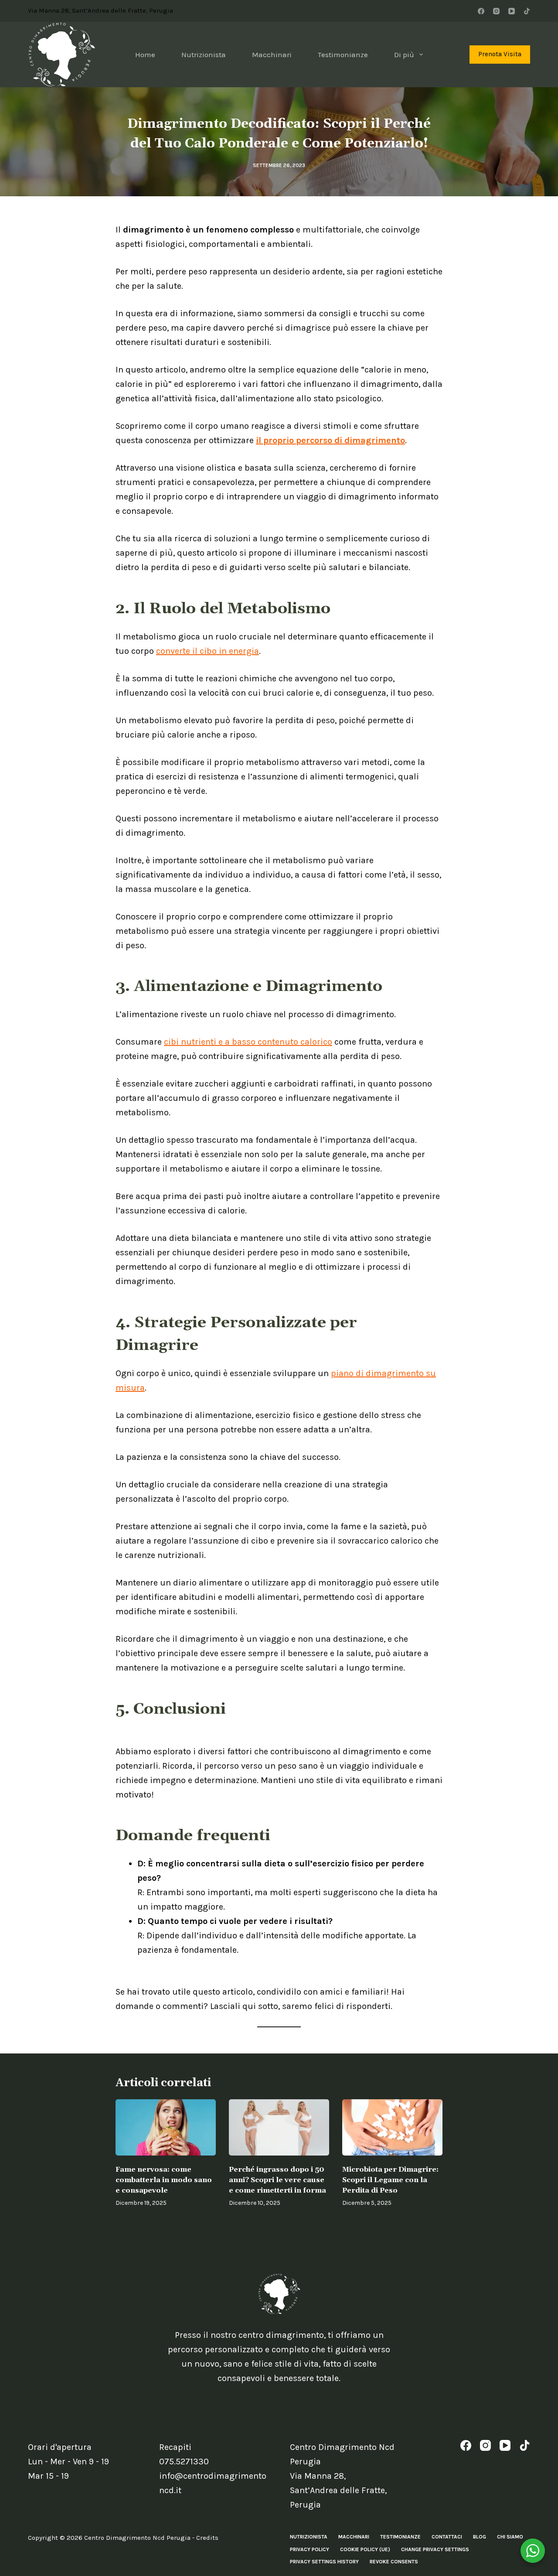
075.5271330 (184, 2462)
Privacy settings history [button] (324, 2562)
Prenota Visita (500, 54)
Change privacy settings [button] (435, 2549)
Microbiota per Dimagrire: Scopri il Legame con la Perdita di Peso (390, 2180)
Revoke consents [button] (394, 2562)
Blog (480, 2537)
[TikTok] (527, 11)
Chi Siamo (510, 2537)
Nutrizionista (204, 55)
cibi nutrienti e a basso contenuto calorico (248, 1042)
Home (145, 55)
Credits (207, 2538)
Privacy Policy (310, 2549)
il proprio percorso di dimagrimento (330, 440)
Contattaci (447, 2537)
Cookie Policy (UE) (365, 2549)
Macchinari (272, 55)
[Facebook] (481, 11)
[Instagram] (496, 11)
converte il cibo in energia (208, 651)
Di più (404, 55)
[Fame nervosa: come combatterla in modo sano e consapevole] (166, 2127)
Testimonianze (343, 55)
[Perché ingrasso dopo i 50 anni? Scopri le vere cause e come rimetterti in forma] (279, 2127)
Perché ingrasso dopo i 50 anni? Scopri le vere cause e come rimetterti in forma (277, 2180)
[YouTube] (512, 11)
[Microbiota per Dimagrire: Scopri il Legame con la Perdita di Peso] (392, 2127)
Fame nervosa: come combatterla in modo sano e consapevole (164, 2180)
